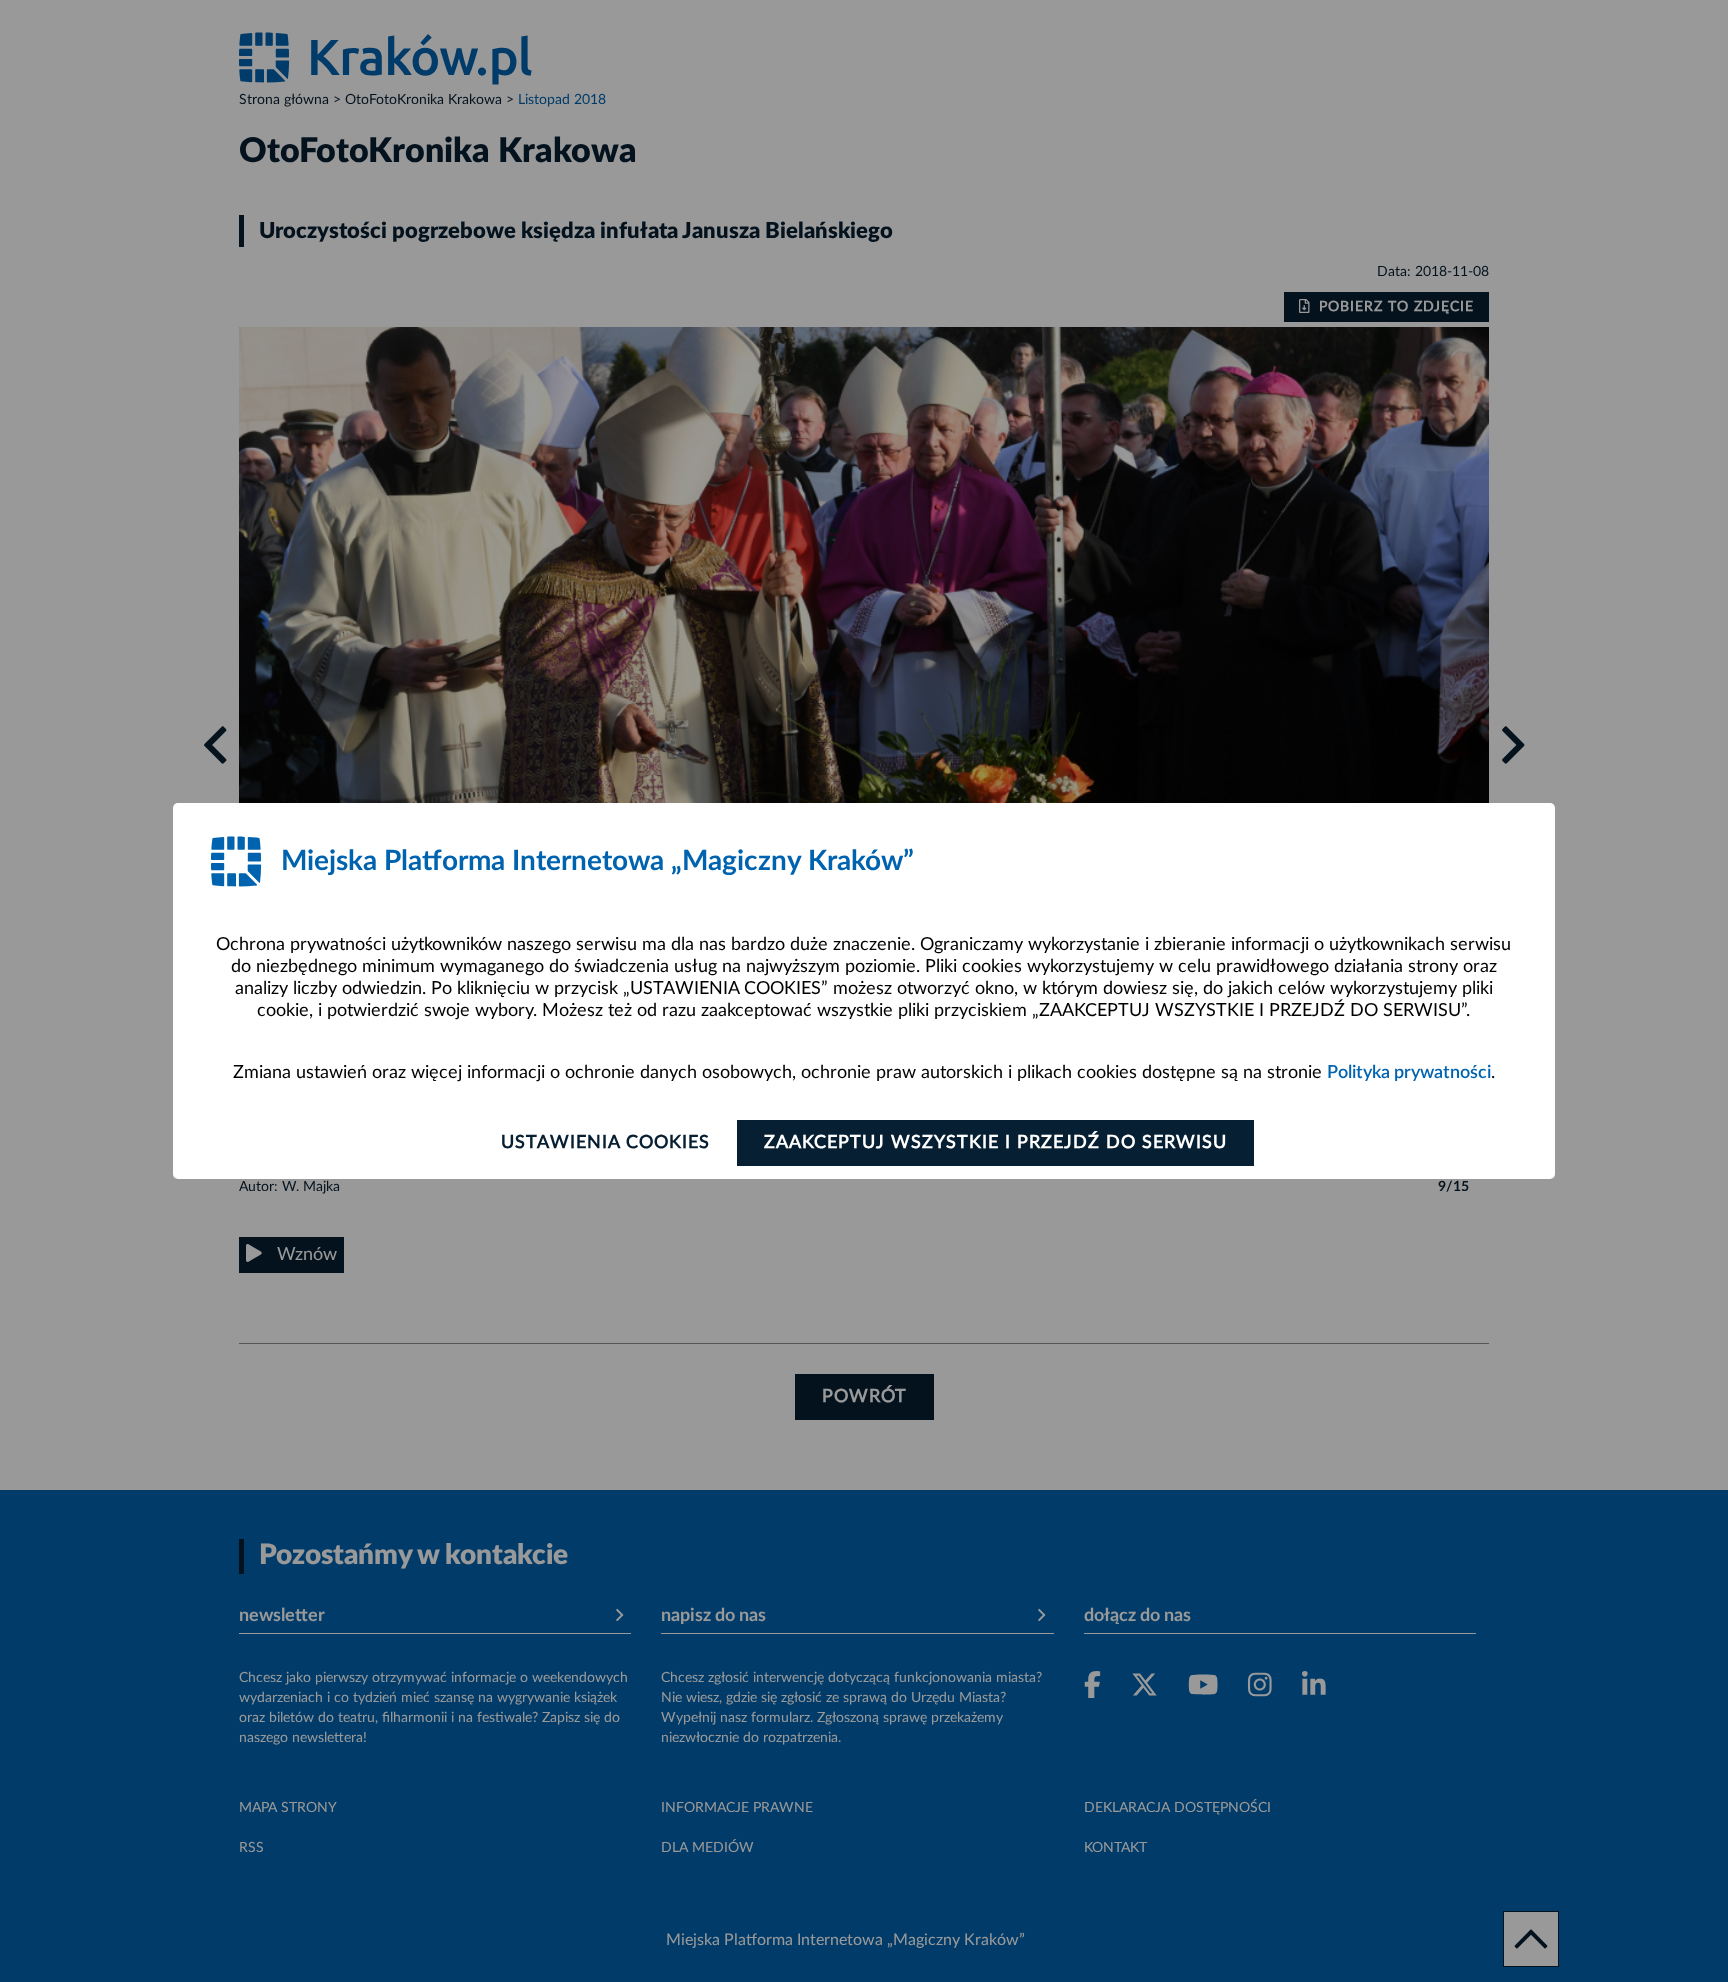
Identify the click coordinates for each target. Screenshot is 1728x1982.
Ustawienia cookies (605, 1143)
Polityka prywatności (1409, 1073)
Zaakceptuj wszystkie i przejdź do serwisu (995, 1143)
